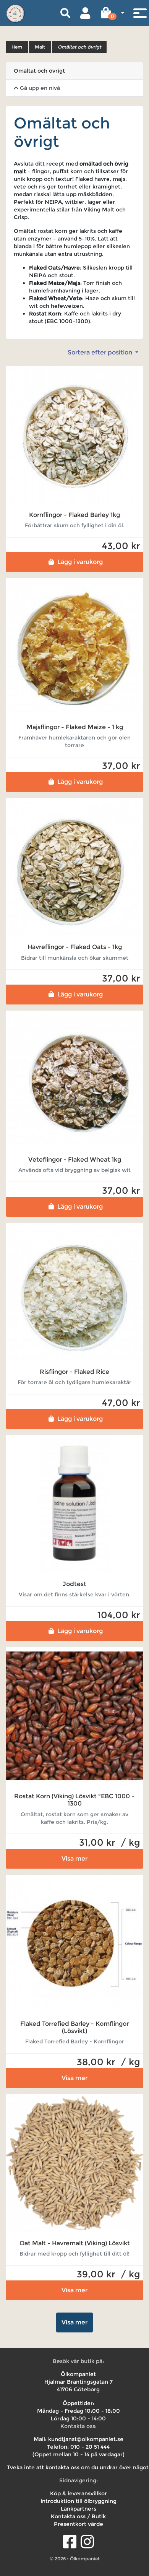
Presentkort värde (79, 2524)
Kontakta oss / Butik (78, 2516)
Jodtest (74, 1584)
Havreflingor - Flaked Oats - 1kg (75, 947)
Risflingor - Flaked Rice (74, 1372)
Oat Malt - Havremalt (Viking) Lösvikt (75, 2243)
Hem (17, 47)
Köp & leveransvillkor (79, 2493)
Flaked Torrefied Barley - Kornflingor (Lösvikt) (74, 2027)
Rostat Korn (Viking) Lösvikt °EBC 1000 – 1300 (74, 1800)
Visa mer (74, 1858)
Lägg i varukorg (80, 562)
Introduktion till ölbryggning (79, 2501)
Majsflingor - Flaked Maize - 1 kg (75, 727)
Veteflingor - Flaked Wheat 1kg (75, 1160)
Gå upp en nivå (39, 88)
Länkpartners (79, 2509)
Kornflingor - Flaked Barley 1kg (74, 515)
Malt (40, 47)
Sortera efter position (101, 352)
